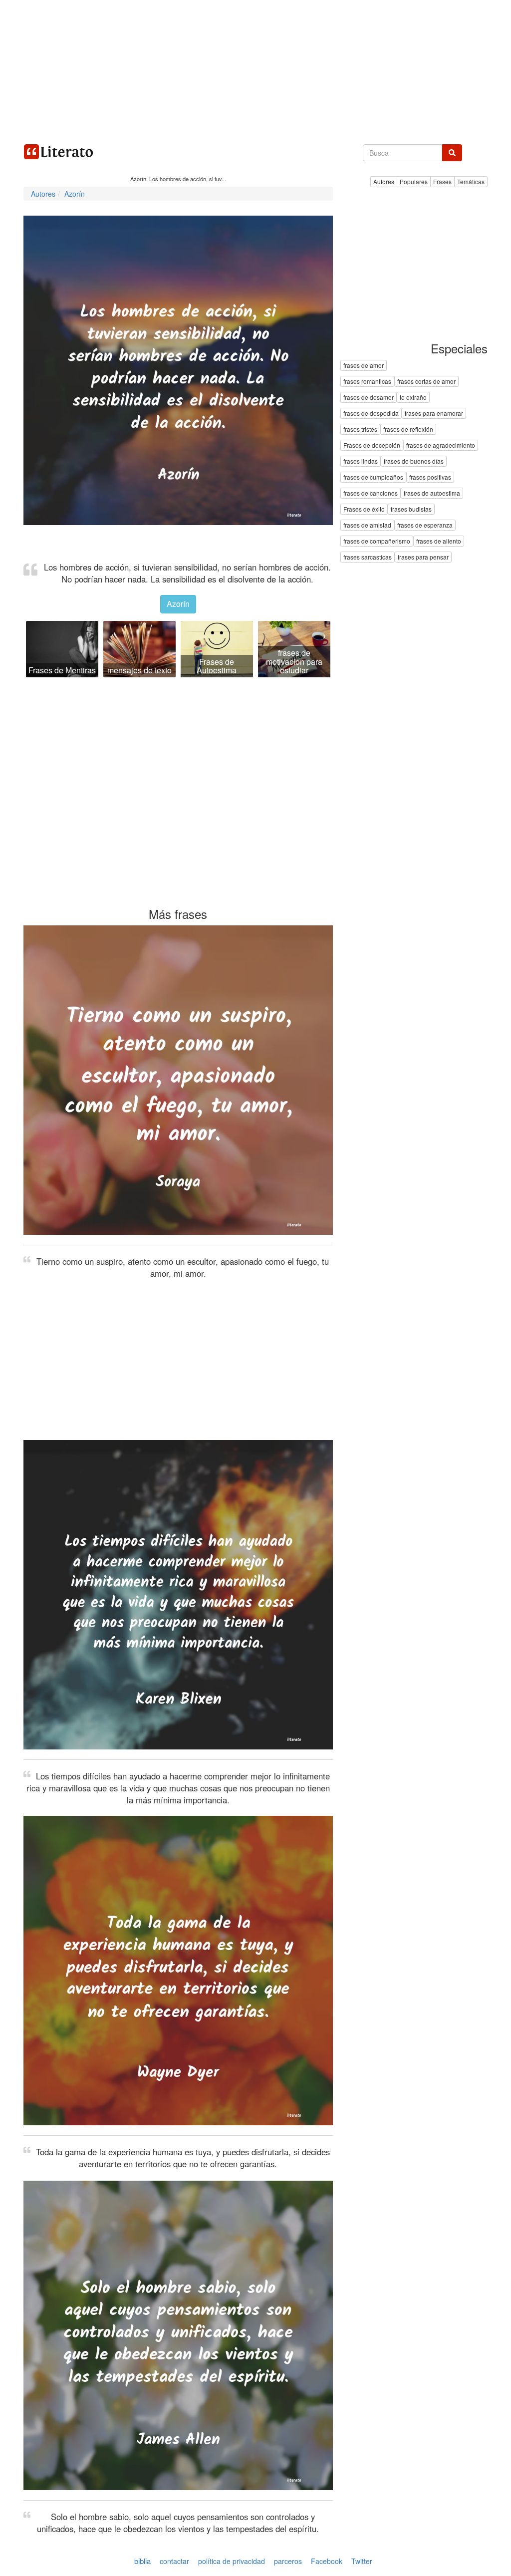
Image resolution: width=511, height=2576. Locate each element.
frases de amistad (367, 525)
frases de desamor (369, 398)
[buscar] (452, 153)
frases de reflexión (408, 429)
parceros (288, 2561)
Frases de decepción (372, 445)
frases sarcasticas (368, 557)
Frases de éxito (364, 509)
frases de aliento (439, 541)
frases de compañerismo (377, 541)
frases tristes (360, 429)
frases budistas (411, 509)
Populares (414, 181)
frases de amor (364, 366)
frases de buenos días (414, 461)
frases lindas (361, 461)
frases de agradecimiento (441, 445)
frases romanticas (367, 382)
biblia (142, 2561)
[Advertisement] (255, 70)
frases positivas (430, 477)
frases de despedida (371, 414)
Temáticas (471, 181)
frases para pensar (423, 557)
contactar (174, 2561)
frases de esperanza (425, 525)
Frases (442, 181)
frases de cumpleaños (373, 477)
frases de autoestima (432, 493)
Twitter (362, 2561)
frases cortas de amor (426, 382)
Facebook (327, 2561)
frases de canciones (371, 493)
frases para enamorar (434, 414)
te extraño (413, 398)
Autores (384, 181)
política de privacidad (232, 2561)
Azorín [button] (178, 604)
